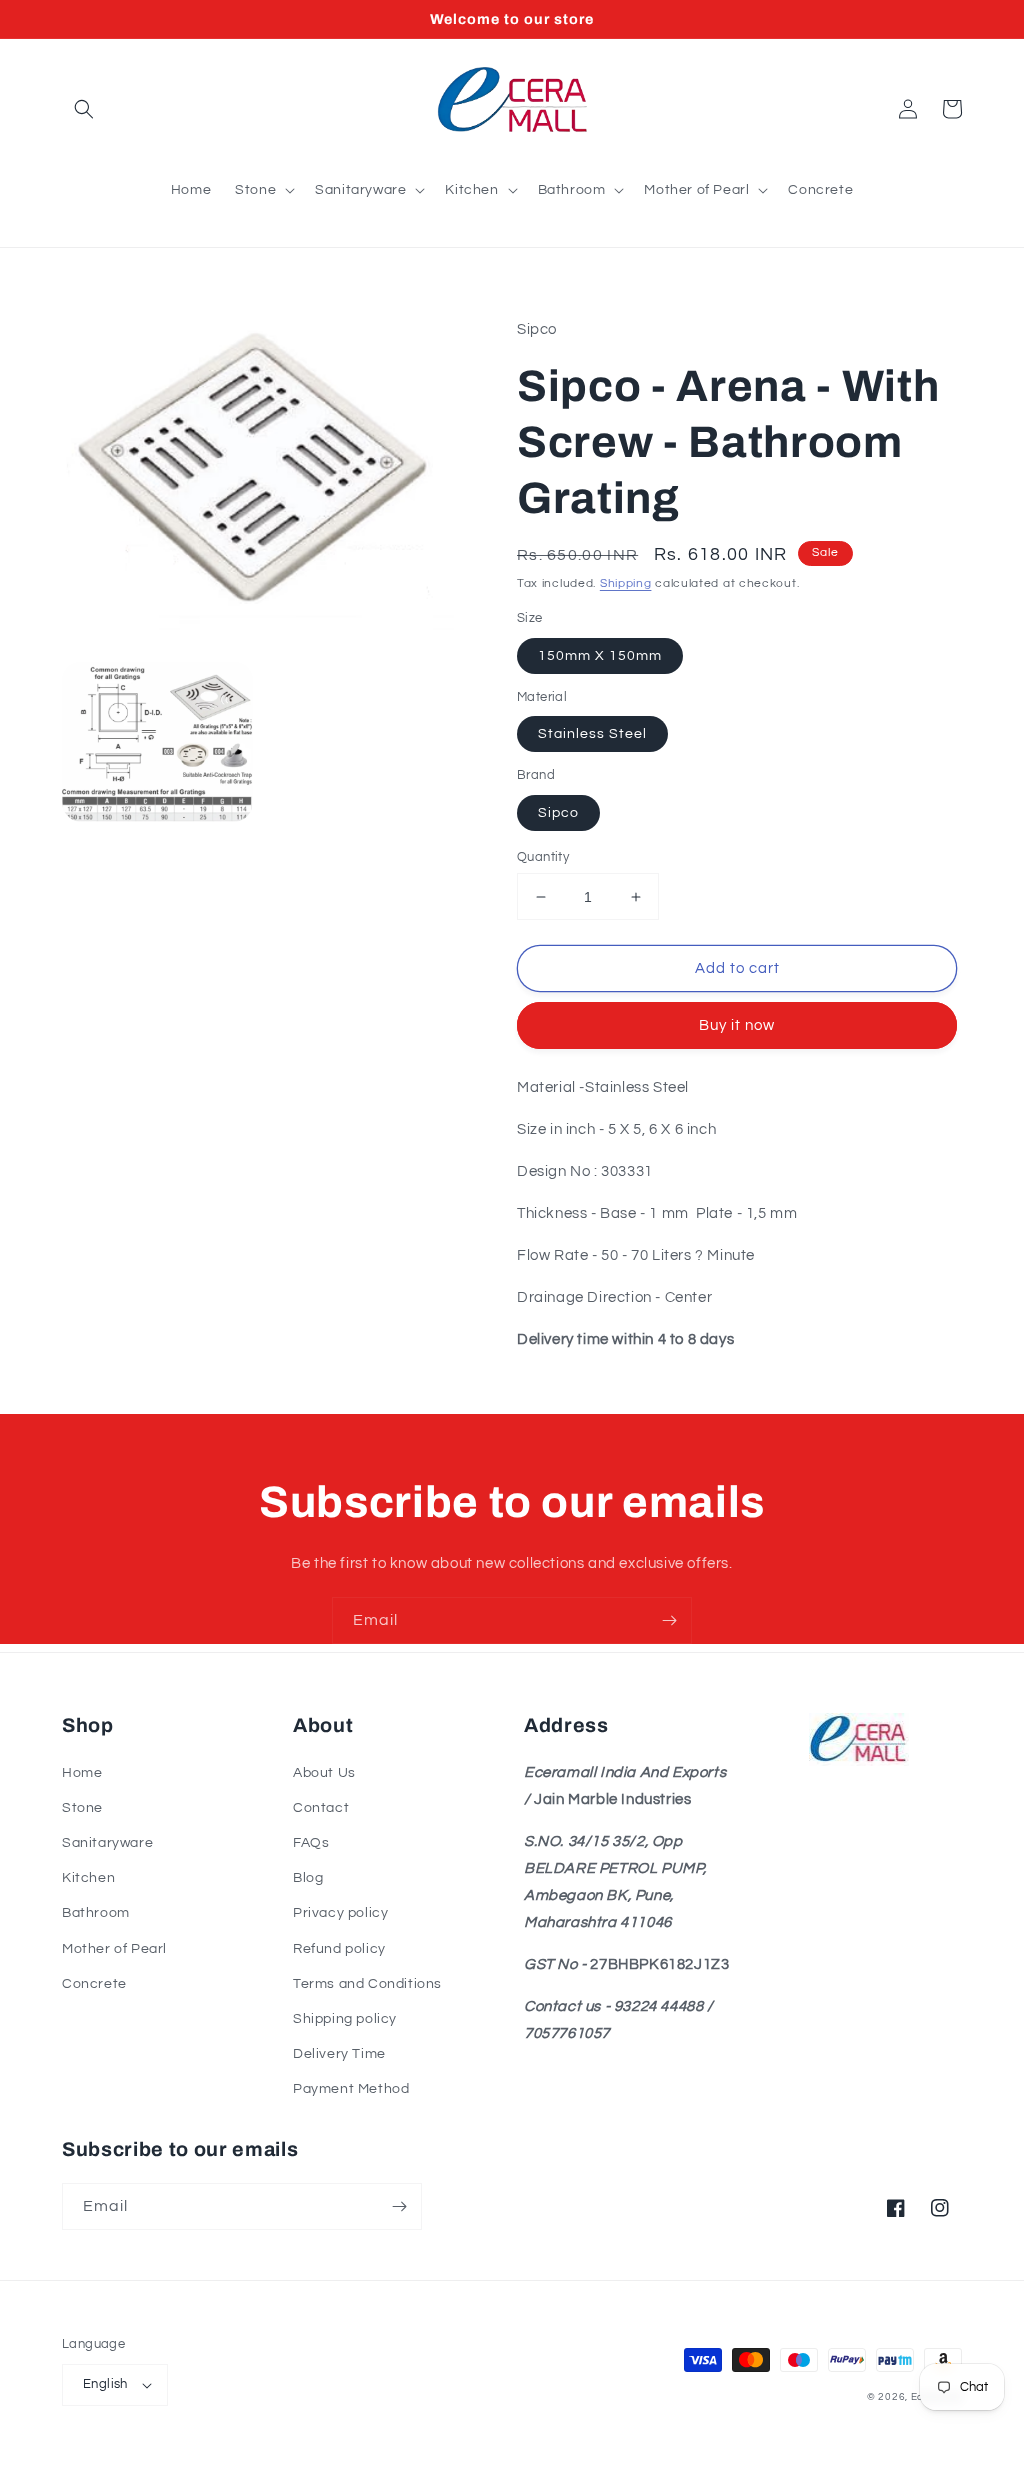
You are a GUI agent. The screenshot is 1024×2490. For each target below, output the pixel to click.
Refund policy (339, 1949)
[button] (84, 109)
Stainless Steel (592, 734)
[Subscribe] (669, 1620)
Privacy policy (340, 1913)
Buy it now (737, 1025)
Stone (82, 1808)
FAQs (311, 1843)
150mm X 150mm (600, 656)
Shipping (626, 583)
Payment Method (351, 2089)
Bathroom (96, 1913)
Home (82, 1773)
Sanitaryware (107, 1843)
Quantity (543, 857)
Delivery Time (339, 2054)
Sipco (558, 813)
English (105, 2384)
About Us (324, 1773)
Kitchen (88, 1878)
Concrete (94, 1984)
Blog (308, 1878)
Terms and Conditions (367, 1984)
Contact (321, 1808)
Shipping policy (345, 2019)
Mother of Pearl (114, 1949)
